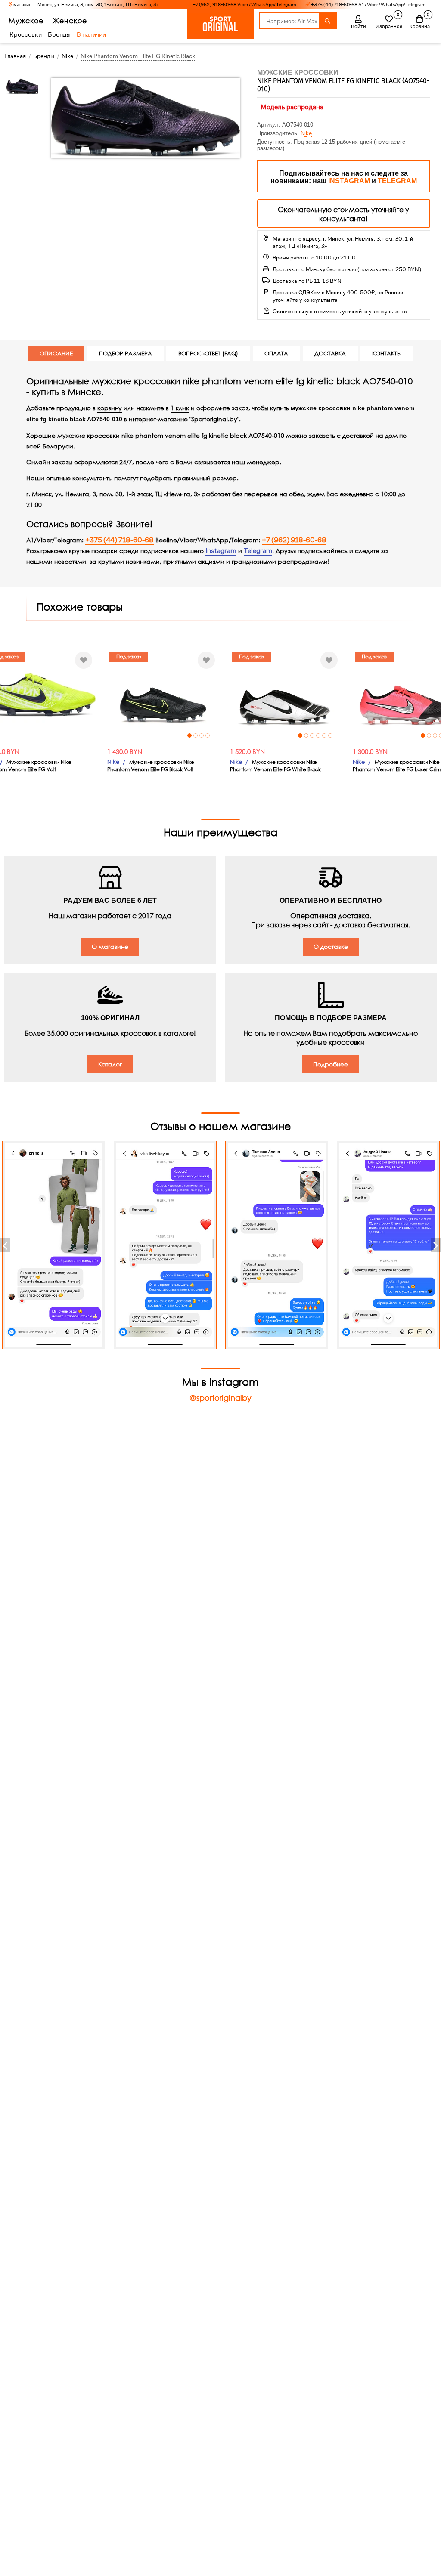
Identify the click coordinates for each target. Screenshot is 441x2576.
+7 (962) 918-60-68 (294, 540)
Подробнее (331, 1064)
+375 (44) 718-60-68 (120, 540)
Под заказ (129, 656)
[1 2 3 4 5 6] (285, 695)
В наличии (91, 34)
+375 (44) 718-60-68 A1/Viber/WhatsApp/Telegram (368, 5)
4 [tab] (208, 735)
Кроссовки (26, 34)
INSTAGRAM (349, 181)
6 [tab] (330, 735)
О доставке (331, 947)
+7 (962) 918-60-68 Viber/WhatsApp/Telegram (244, 5)
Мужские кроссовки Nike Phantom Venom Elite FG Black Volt (151, 766)
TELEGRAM (397, 181)
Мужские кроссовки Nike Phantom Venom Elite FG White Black (275, 766)
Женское (70, 20)
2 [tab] (196, 735)
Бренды (59, 34)
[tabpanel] (162, 695)
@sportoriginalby (220, 1398)
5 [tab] (324, 735)
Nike (306, 133)
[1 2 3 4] (162, 695)
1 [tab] (189, 735)
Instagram (221, 551)
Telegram (258, 551)
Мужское (26, 20)
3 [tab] (202, 735)
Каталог (110, 1064)
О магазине (110, 947)
